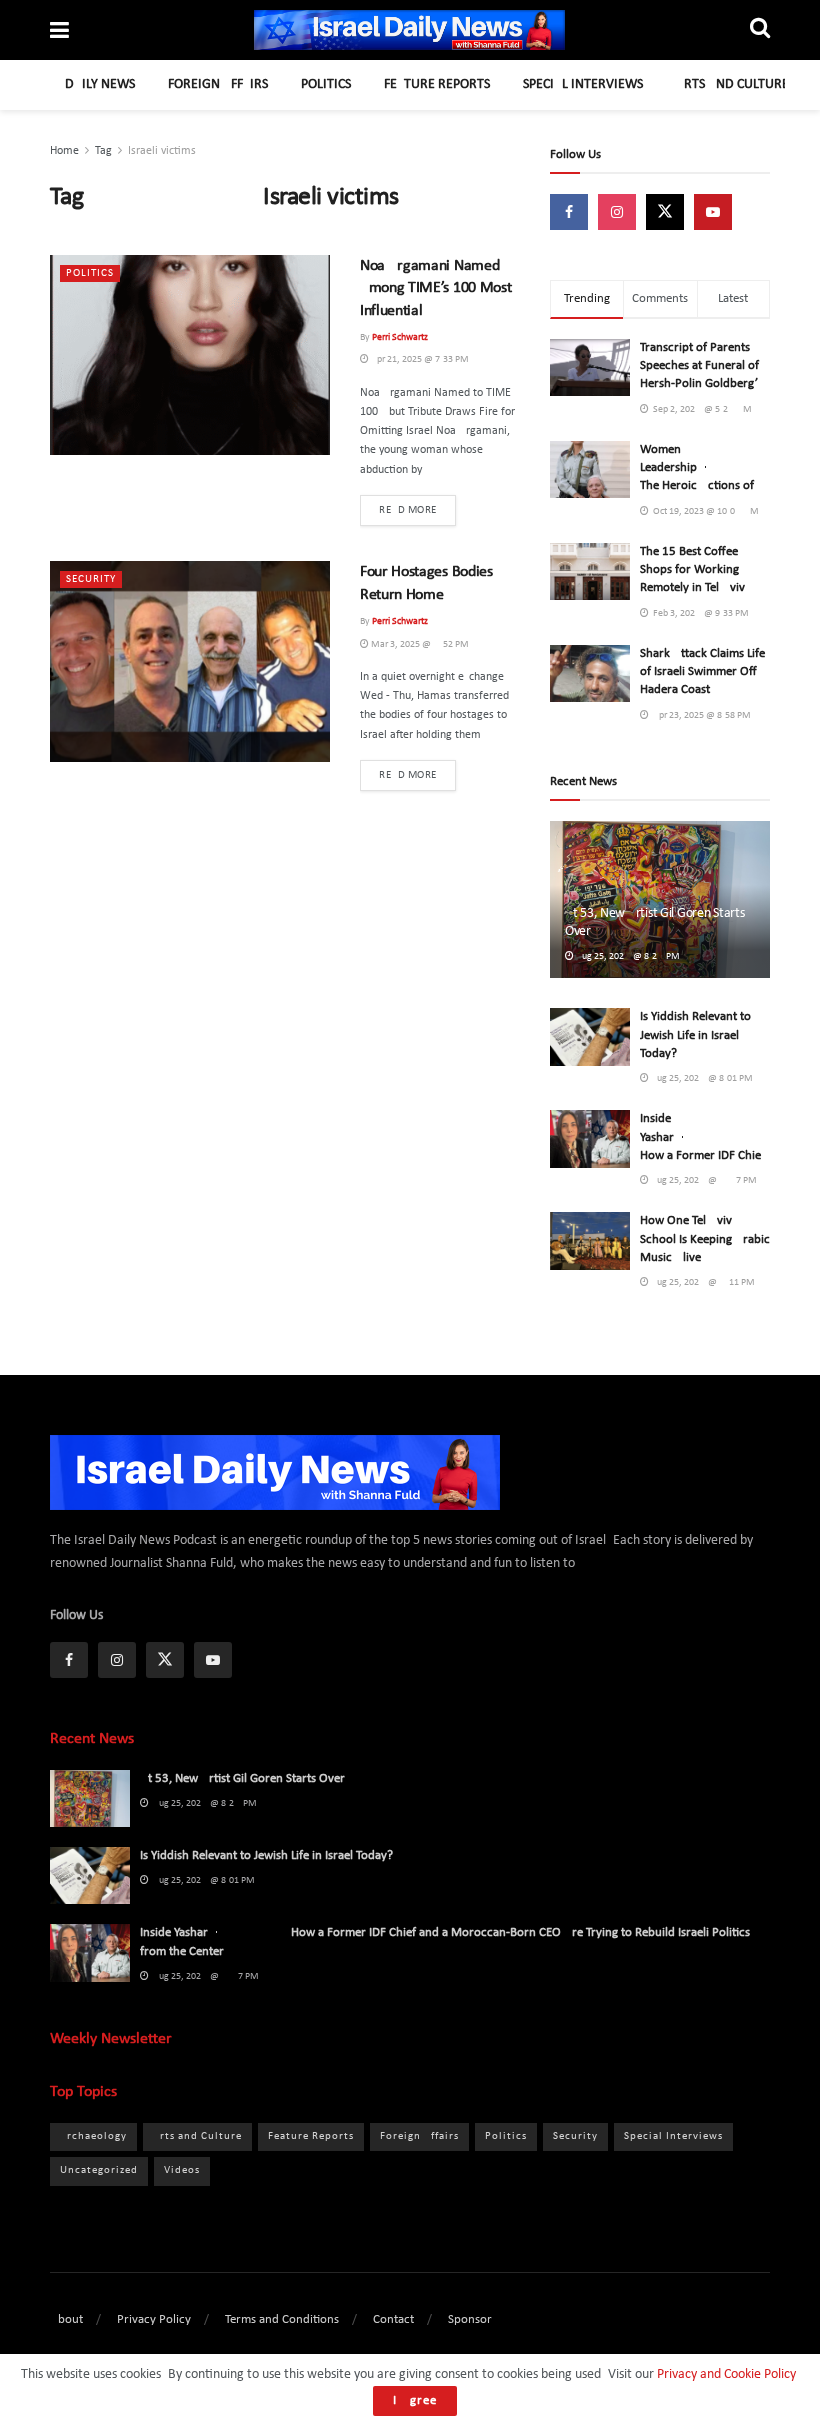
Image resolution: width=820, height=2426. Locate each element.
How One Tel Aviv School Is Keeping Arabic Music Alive (705, 1238)
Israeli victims (162, 151)
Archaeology (93, 2136)
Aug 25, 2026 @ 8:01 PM (701, 1078)
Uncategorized (99, 2170)
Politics (326, 84)
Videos (182, 2170)
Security (91, 579)
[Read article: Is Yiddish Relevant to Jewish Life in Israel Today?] (590, 1036)
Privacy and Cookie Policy (726, 2374)
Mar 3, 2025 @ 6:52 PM (419, 644)
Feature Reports (437, 84)
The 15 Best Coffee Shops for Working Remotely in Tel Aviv (692, 569)
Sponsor (470, 2319)
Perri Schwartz (400, 337)
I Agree (415, 2400)
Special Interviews (583, 84)
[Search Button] (760, 30)
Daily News (100, 84)
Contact (393, 2319)
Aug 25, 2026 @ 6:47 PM (703, 1180)
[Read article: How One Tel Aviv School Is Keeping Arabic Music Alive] (590, 1240)
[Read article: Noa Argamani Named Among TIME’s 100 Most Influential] (190, 355)
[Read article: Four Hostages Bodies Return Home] (190, 661)
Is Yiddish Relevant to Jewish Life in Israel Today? (695, 1034)
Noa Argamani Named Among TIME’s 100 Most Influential (435, 288)
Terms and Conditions (282, 2319)
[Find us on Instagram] (617, 212)
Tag (103, 151)
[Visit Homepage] (410, 30)
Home (64, 151)
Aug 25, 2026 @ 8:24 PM (627, 956)
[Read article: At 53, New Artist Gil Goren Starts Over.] (90, 1798)
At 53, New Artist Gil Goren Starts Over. (243, 1778)
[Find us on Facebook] (569, 212)
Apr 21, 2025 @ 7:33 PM (419, 359)
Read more (417, 510)
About (66, 2319)
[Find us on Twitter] (665, 212)
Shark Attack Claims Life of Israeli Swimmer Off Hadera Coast (702, 671)
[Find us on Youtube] (713, 212)
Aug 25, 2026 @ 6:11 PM (702, 1282)
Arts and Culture (732, 84)
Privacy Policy (154, 2319)
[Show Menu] (59, 33)
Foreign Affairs (218, 84)
